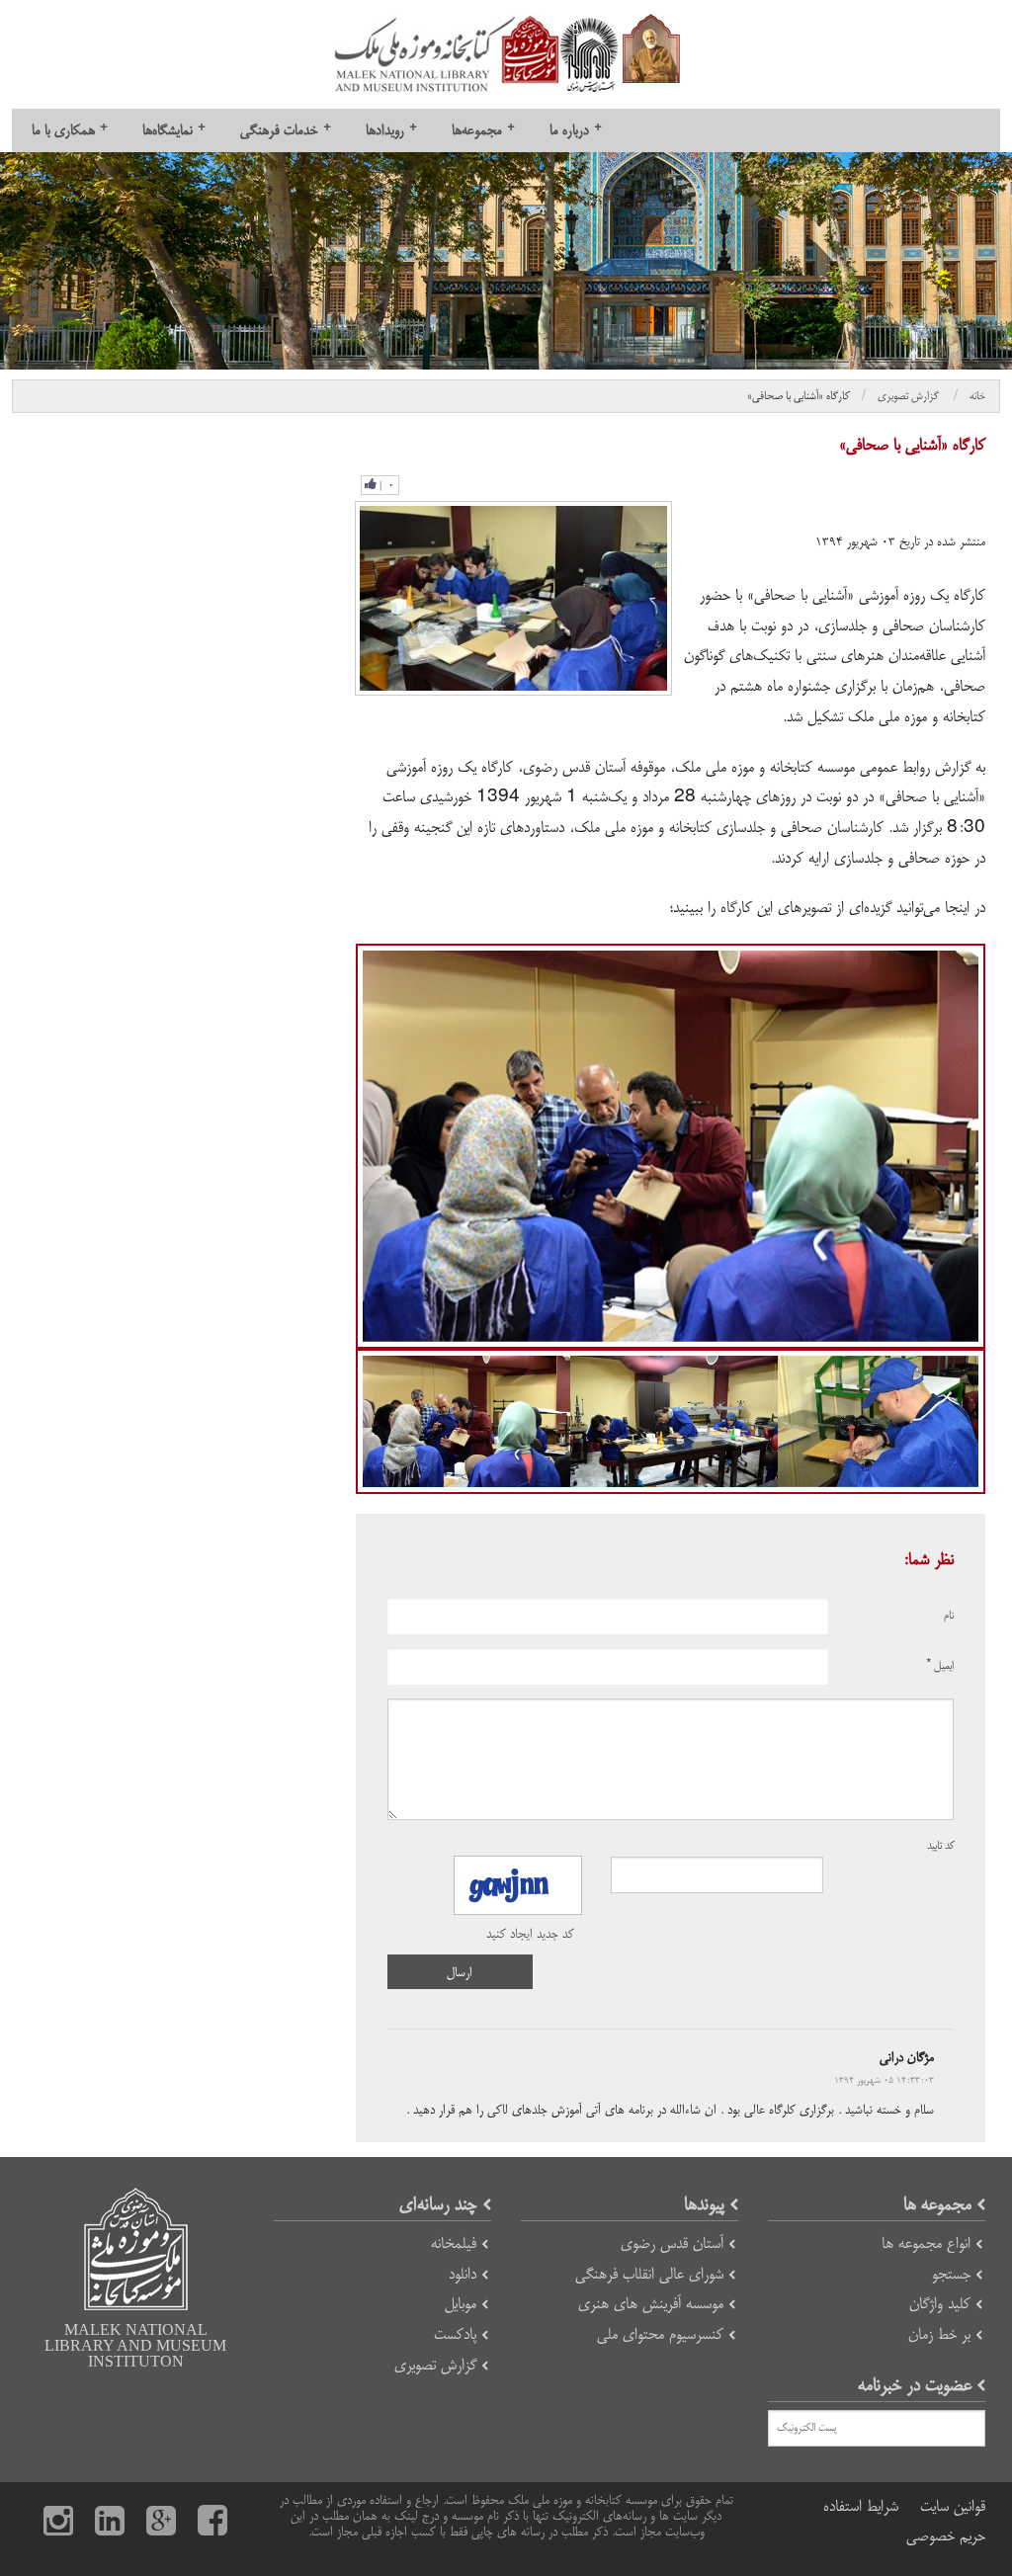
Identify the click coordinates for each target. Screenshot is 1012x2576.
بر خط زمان (939, 2334)
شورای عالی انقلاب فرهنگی (649, 2274)
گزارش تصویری (910, 396)
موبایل (461, 2304)
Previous (328, 1146)
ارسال (460, 1972)
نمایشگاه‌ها (174, 130)
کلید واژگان (940, 2304)
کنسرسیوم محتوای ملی (660, 2334)
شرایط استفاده (861, 2506)
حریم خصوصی (946, 2536)
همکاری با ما (70, 130)
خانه (977, 396)
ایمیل (940, 1666)
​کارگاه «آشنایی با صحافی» (799, 396)
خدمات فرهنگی (286, 130)
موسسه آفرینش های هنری (651, 2304)
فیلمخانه (454, 2244)
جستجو (951, 2274)
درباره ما (576, 130)
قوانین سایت (953, 2506)
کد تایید (941, 1846)
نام (949, 1616)
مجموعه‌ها (483, 130)
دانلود (463, 2274)
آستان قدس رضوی (672, 2244)
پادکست (455, 2334)
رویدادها (391, 130)
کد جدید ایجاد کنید (530, 1934)
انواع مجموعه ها (926, 2244)
